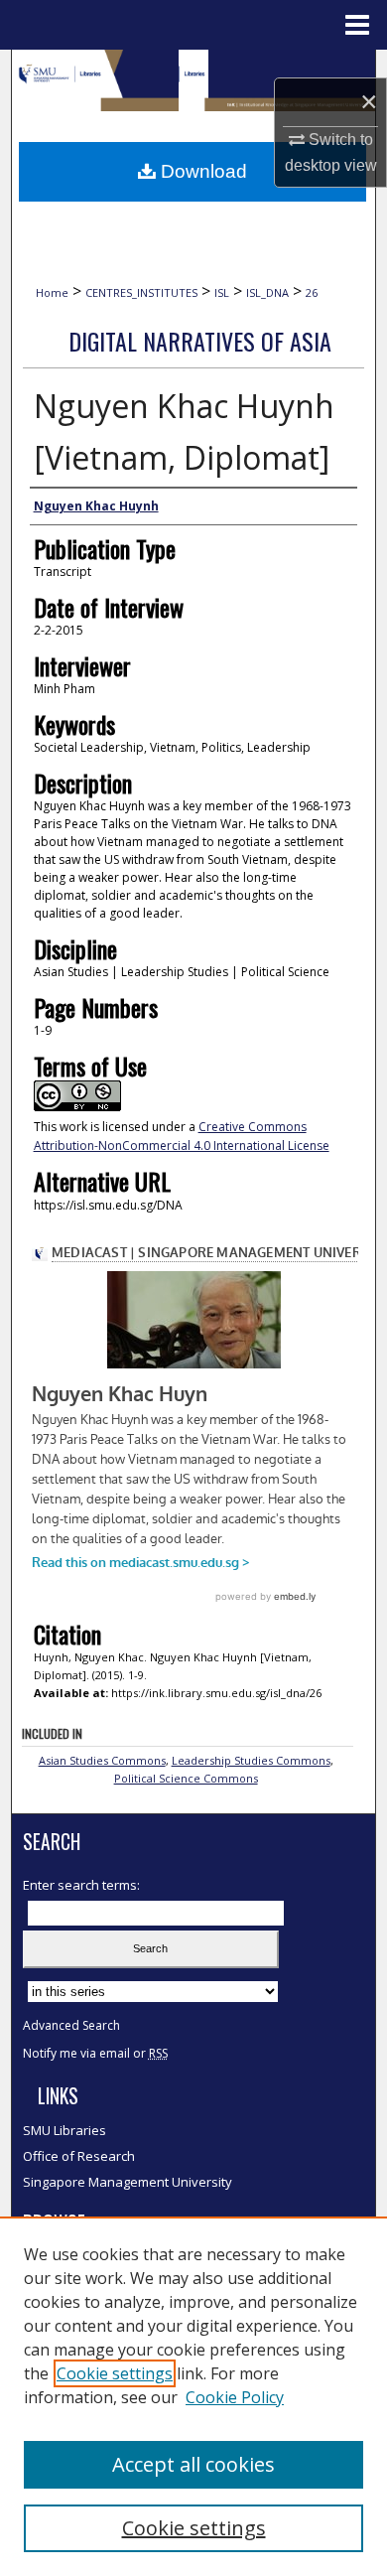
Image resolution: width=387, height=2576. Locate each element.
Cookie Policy (235, 2397)
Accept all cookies (193, 2464)
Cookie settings (115, 2373)
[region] (193, 2396)
